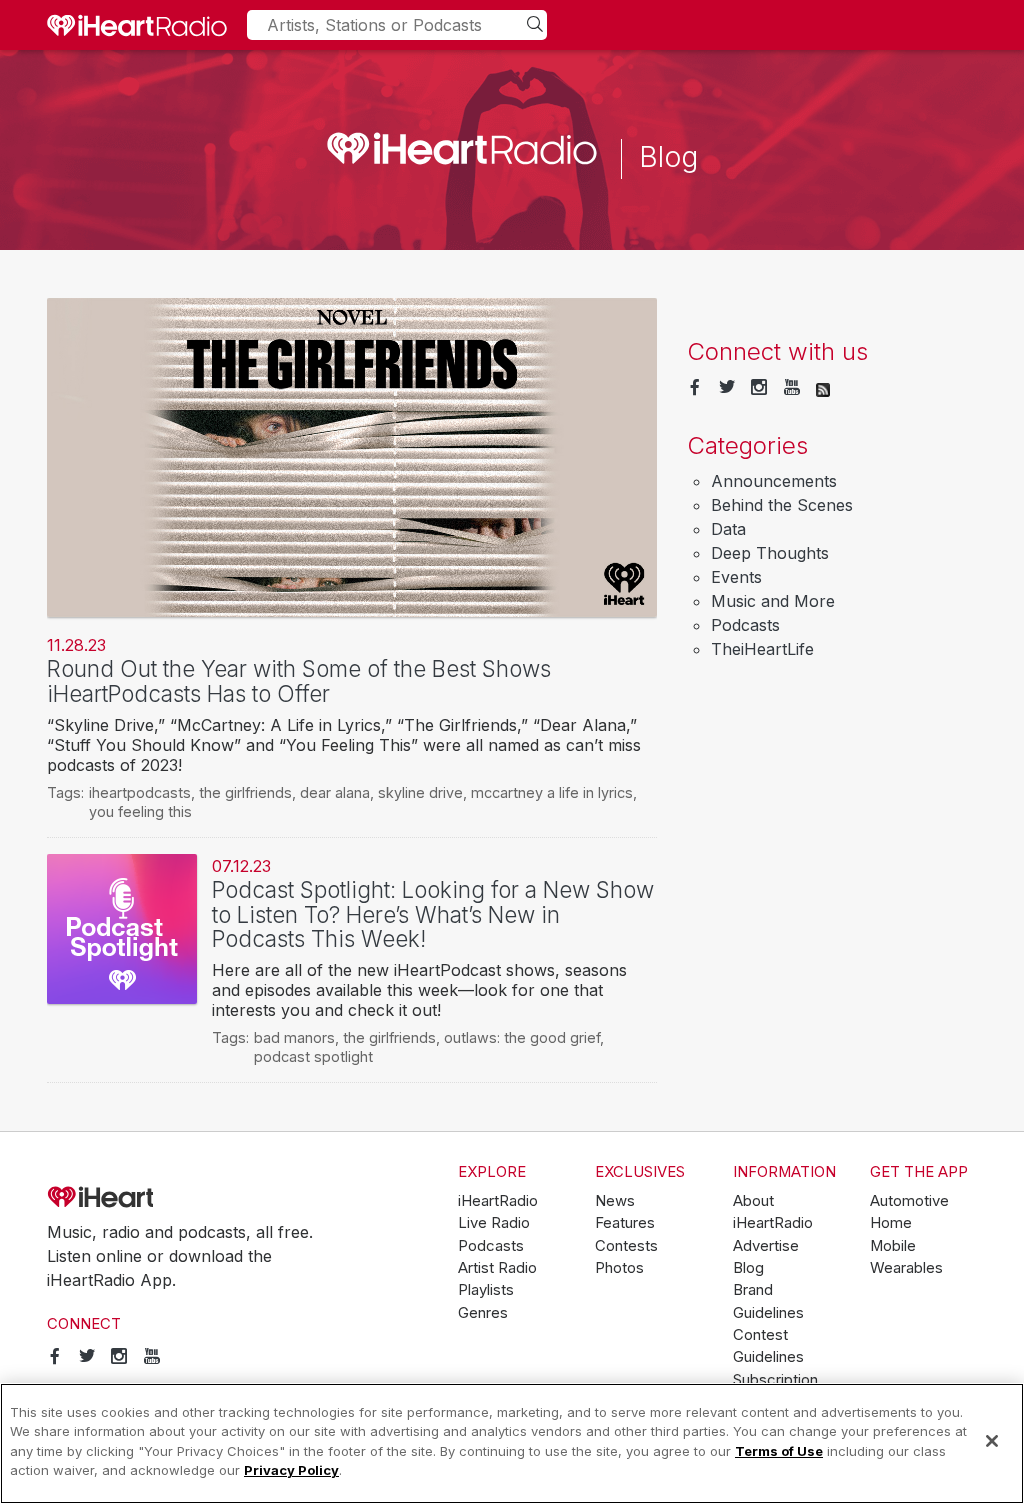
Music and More (773, 601)
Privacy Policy (291, 1470)
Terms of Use (779, 1451)
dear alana (335, 792)
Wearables (906, 1268)
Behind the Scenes (782, 505)
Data (728, 529)
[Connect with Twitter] (727, 388)
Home (891, 1223)
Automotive (909, 1201)
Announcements (774, 481)
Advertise (766, 1246)
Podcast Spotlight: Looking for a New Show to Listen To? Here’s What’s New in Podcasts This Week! (433, 914)
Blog (748, 1268)
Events (736, 577)
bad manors (294, 1037)
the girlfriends (245, 792)
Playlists (486, 1290)
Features (625, 1223)
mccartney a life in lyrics (552, 792)
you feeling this (140, 811)
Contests (626, 1246)
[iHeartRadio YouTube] (792, 388)
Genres (483, 1313)
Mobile (893, 1246)
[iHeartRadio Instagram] (759, 388)
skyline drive (420, 792)
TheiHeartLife (762, 649)
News (615, 1201)
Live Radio (494, 1223)
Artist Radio (497, 1268)
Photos (619, 1268)
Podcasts (745, 625)
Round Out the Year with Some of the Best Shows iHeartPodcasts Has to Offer (299, 681)
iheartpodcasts (140, 792)
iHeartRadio (157, 1197)
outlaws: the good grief (522, 1037)
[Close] (992, 1441)
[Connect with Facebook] (695, 388)
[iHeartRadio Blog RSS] (823, 388)
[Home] (137, 25)
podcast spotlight (313, 1056)
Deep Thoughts (770, 553)
